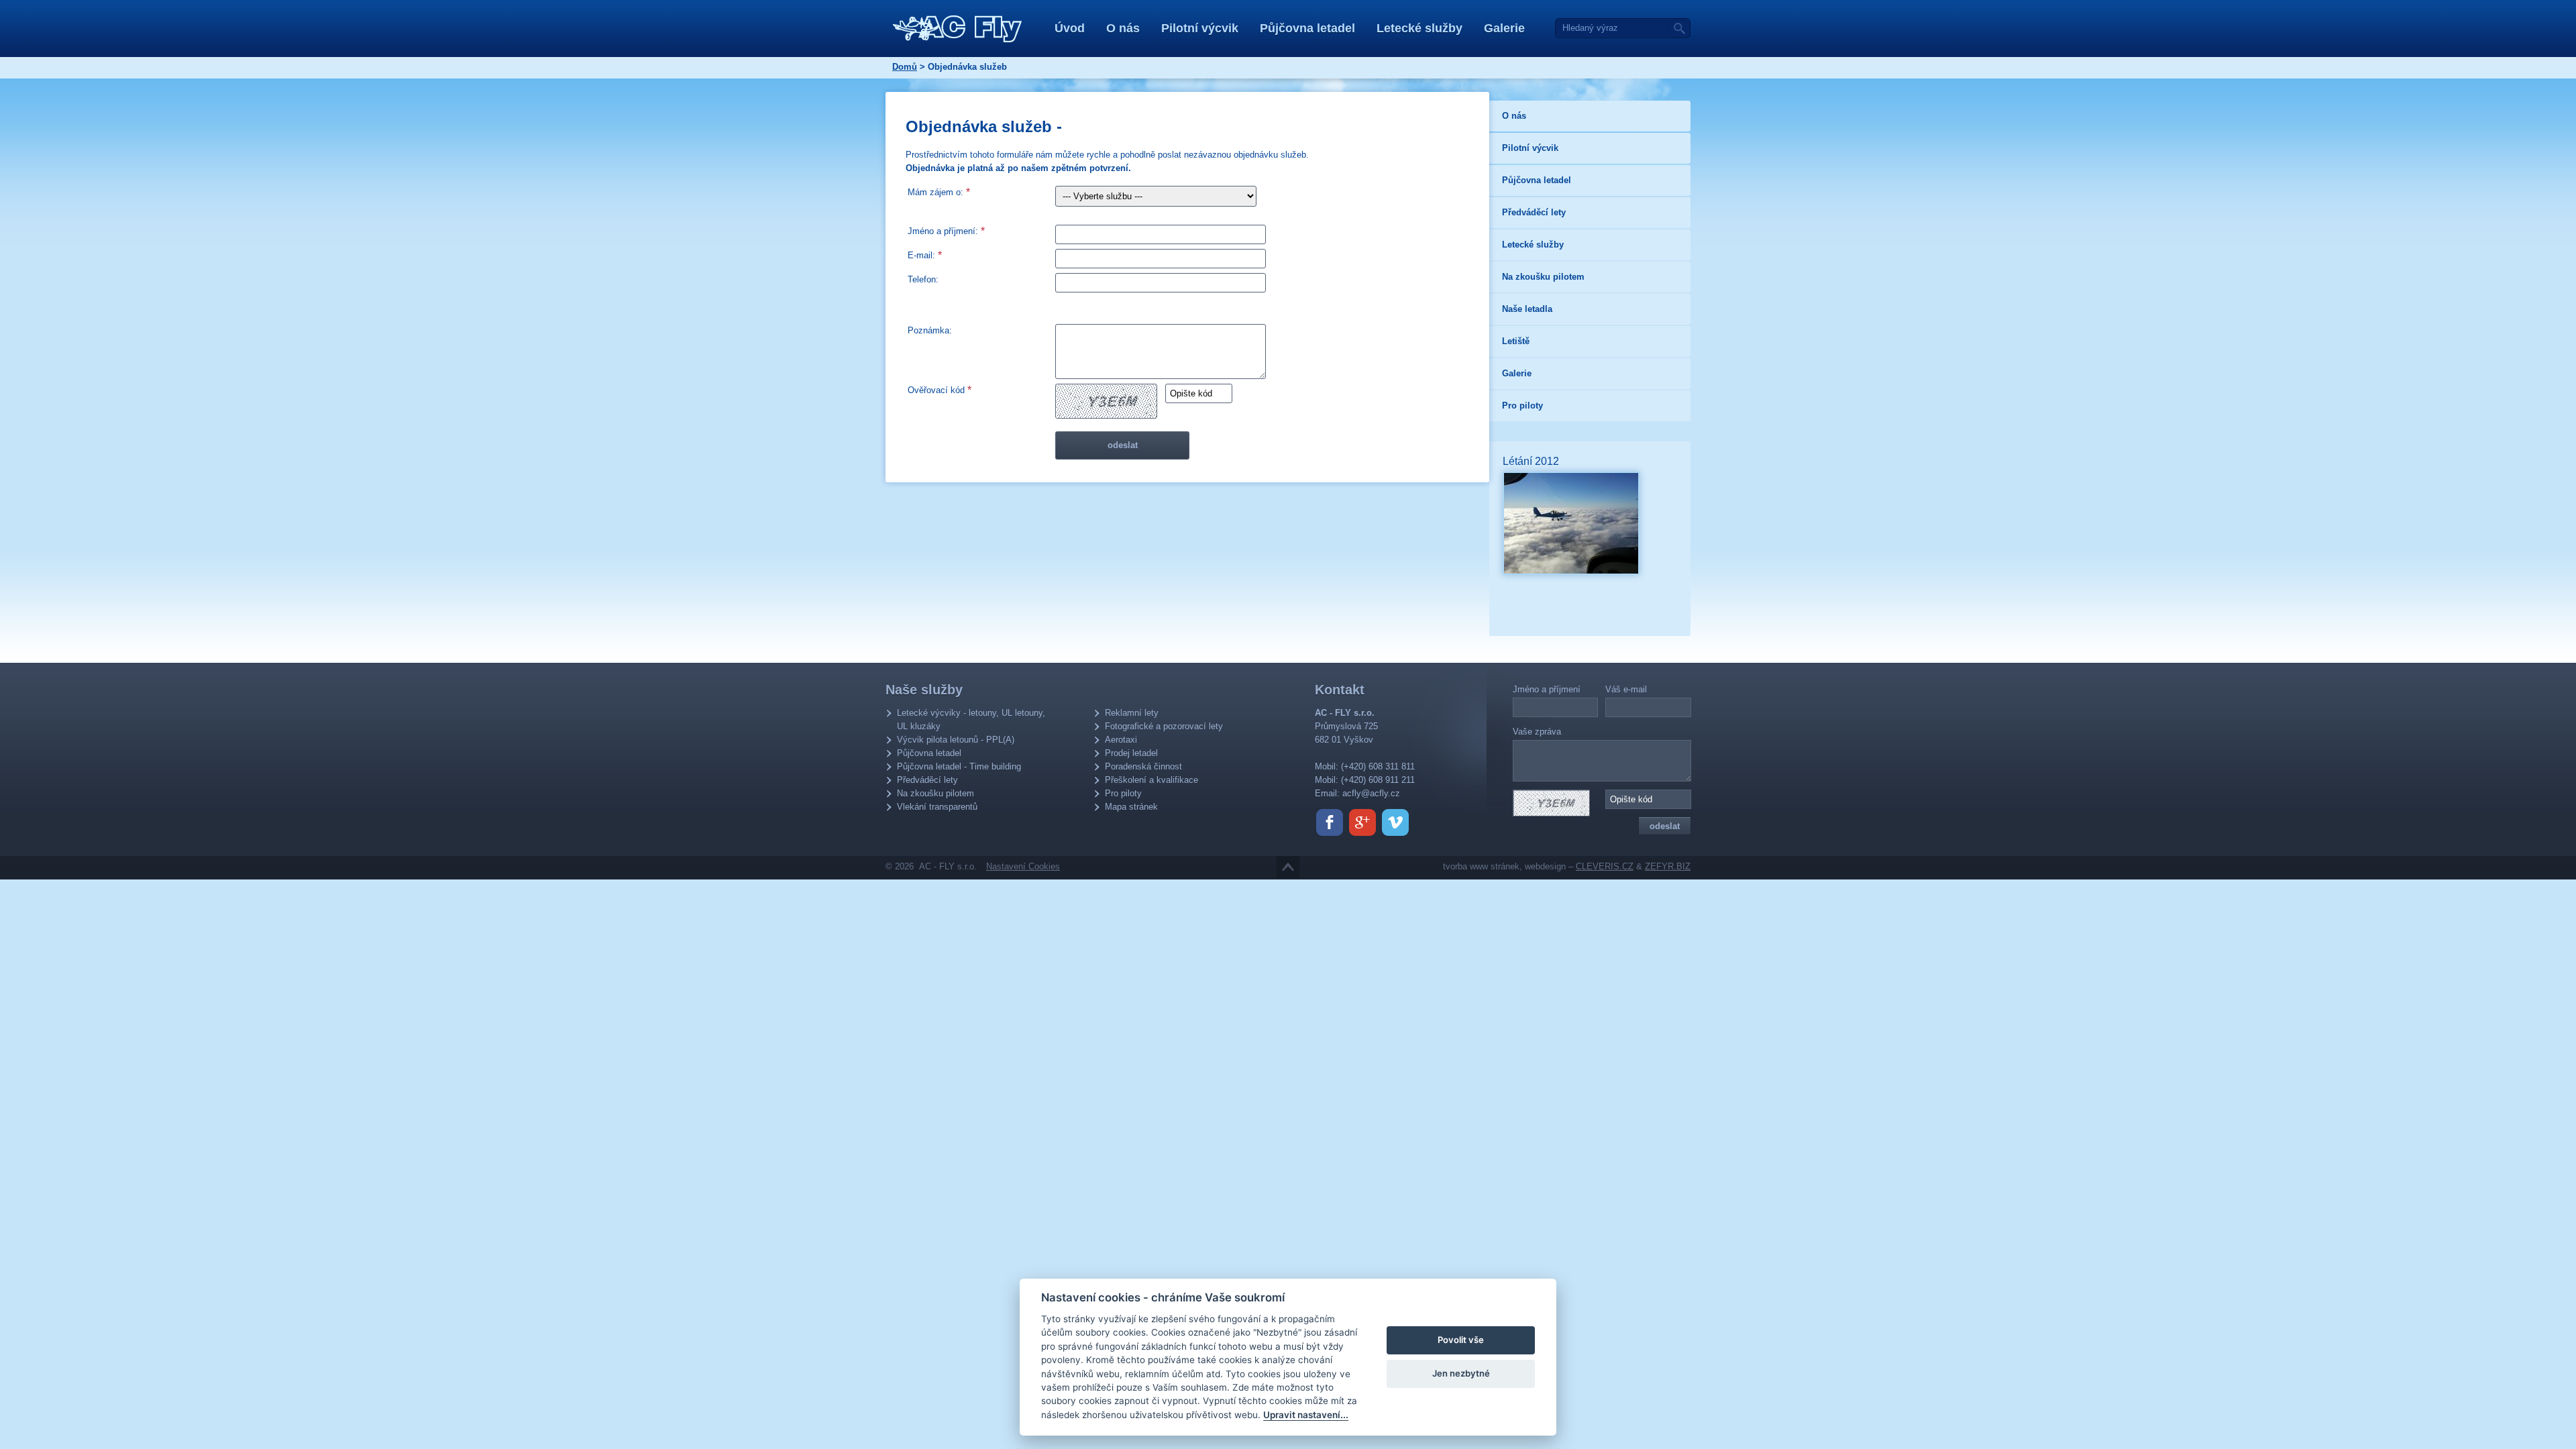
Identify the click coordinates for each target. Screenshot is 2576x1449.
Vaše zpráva (1537, 732)
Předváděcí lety (927, 780)
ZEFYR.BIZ (1668, 866)
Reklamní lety (1132, 713)
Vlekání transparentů (937, 807)
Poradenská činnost (1143, 766)
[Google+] (1362, 822)
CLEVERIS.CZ (1605, 866)
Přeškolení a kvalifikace (1151, 780)
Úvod (1070, 28)
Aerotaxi (1121, 740)
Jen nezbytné (1461, 1373)
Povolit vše (1461, 1340)
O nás (1123, 28)
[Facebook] (1330, 822)
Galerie (1504, 28)
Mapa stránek (1131, 807)
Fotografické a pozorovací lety (1164, 726)
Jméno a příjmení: (946, 231)
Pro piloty (1123, 793)
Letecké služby (1419, 28)
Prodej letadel (1131, 753)
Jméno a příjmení (1547, 689)
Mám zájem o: (939, 192)
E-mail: (925, 255)
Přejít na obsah (1288, 867)
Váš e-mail (1626, 689)
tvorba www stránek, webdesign (1504, 866)
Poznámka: (930, 330)
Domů (905, 67)
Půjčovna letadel (1307, 28)
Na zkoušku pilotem (935, 793)
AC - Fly (958, 29)
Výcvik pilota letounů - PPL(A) (956, 740)
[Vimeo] (1395, 822)
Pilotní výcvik (1200, 28)
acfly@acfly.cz (1371, 793)
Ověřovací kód (940, 390)
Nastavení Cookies (1023, 866)
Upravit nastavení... (1306, 1415)
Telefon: (923, 279)
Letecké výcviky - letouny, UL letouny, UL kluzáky (971, 719)
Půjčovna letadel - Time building (959, 766)
